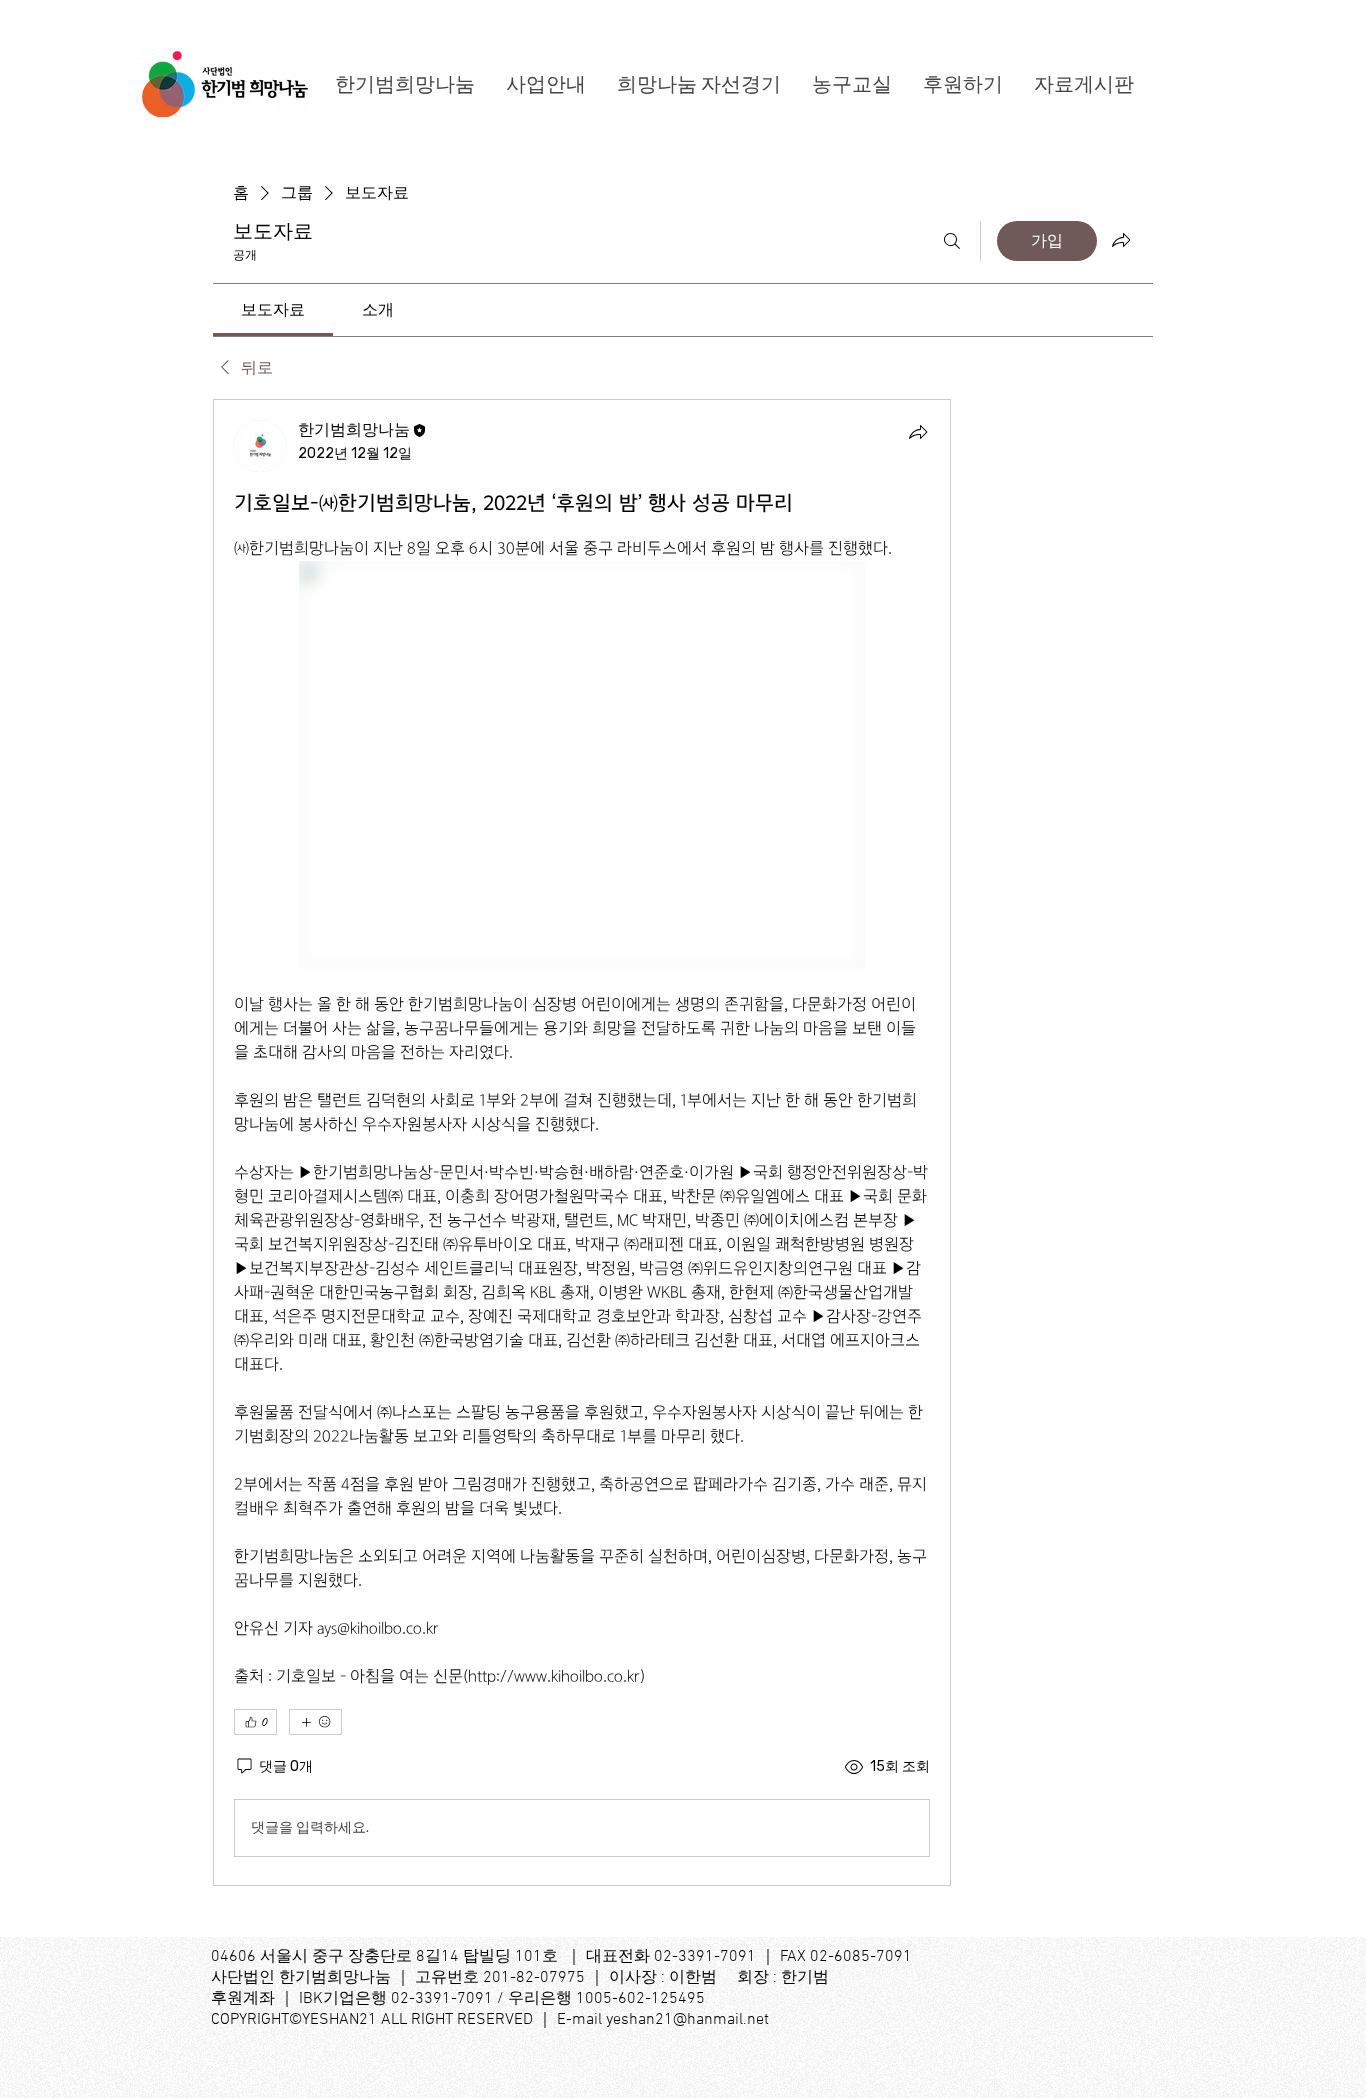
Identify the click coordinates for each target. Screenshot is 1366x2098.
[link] (273, 309)
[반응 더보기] (315, 1722)
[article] (582, 1142)
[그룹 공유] (1121, 240)
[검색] (952, 241)
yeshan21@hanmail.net (687, 2020)
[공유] (918, 432)
